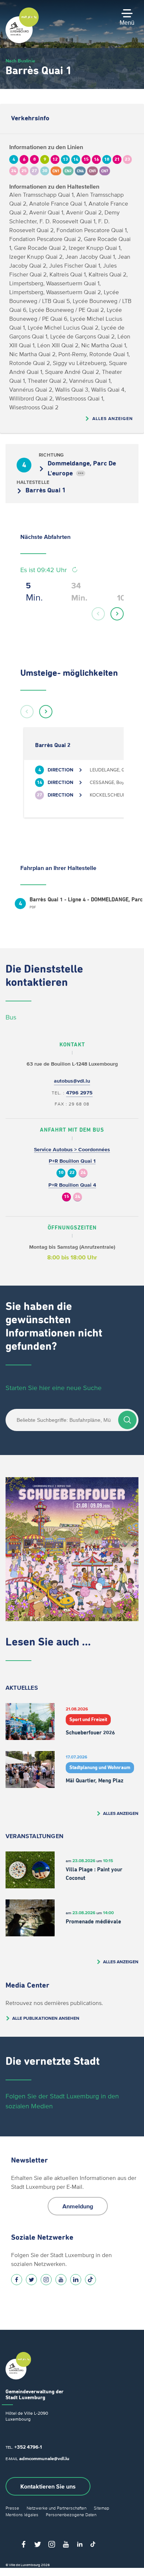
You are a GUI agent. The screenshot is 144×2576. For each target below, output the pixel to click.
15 (66, 1197)
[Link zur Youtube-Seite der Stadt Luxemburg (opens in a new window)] (61, 2280)
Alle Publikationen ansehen (46, 2018)
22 (72, 1173)
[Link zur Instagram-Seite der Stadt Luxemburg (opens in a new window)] (46, 2280)
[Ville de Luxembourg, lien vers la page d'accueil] (22, 41)
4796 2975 (79, 1093)
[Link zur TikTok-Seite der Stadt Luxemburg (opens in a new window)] (90, 2280)
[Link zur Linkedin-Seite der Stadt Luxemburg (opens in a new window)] (76, 2280)
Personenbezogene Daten (71, 2515)
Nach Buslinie (20, 61)
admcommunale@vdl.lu (44, 2458)
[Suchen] (127, 1420)
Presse (12, 2508)
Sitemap (102, 2508)
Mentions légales (22, 2515)
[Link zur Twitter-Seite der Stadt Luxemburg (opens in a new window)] (31, 2280)
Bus (11, 1017)
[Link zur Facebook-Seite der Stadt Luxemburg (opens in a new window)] (17, 2280)
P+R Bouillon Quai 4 (72, 1185)
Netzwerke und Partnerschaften (56, 2508)
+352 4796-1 (28, 2447)
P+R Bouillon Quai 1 (72, 1161)
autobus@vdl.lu (72, 1081)
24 (83, 1173)
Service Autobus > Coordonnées (72, 1150)
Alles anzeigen (113, 418)
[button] (98, 614)
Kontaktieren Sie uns (48, 2486)
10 (61, 1173)
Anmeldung (78, 2206)
